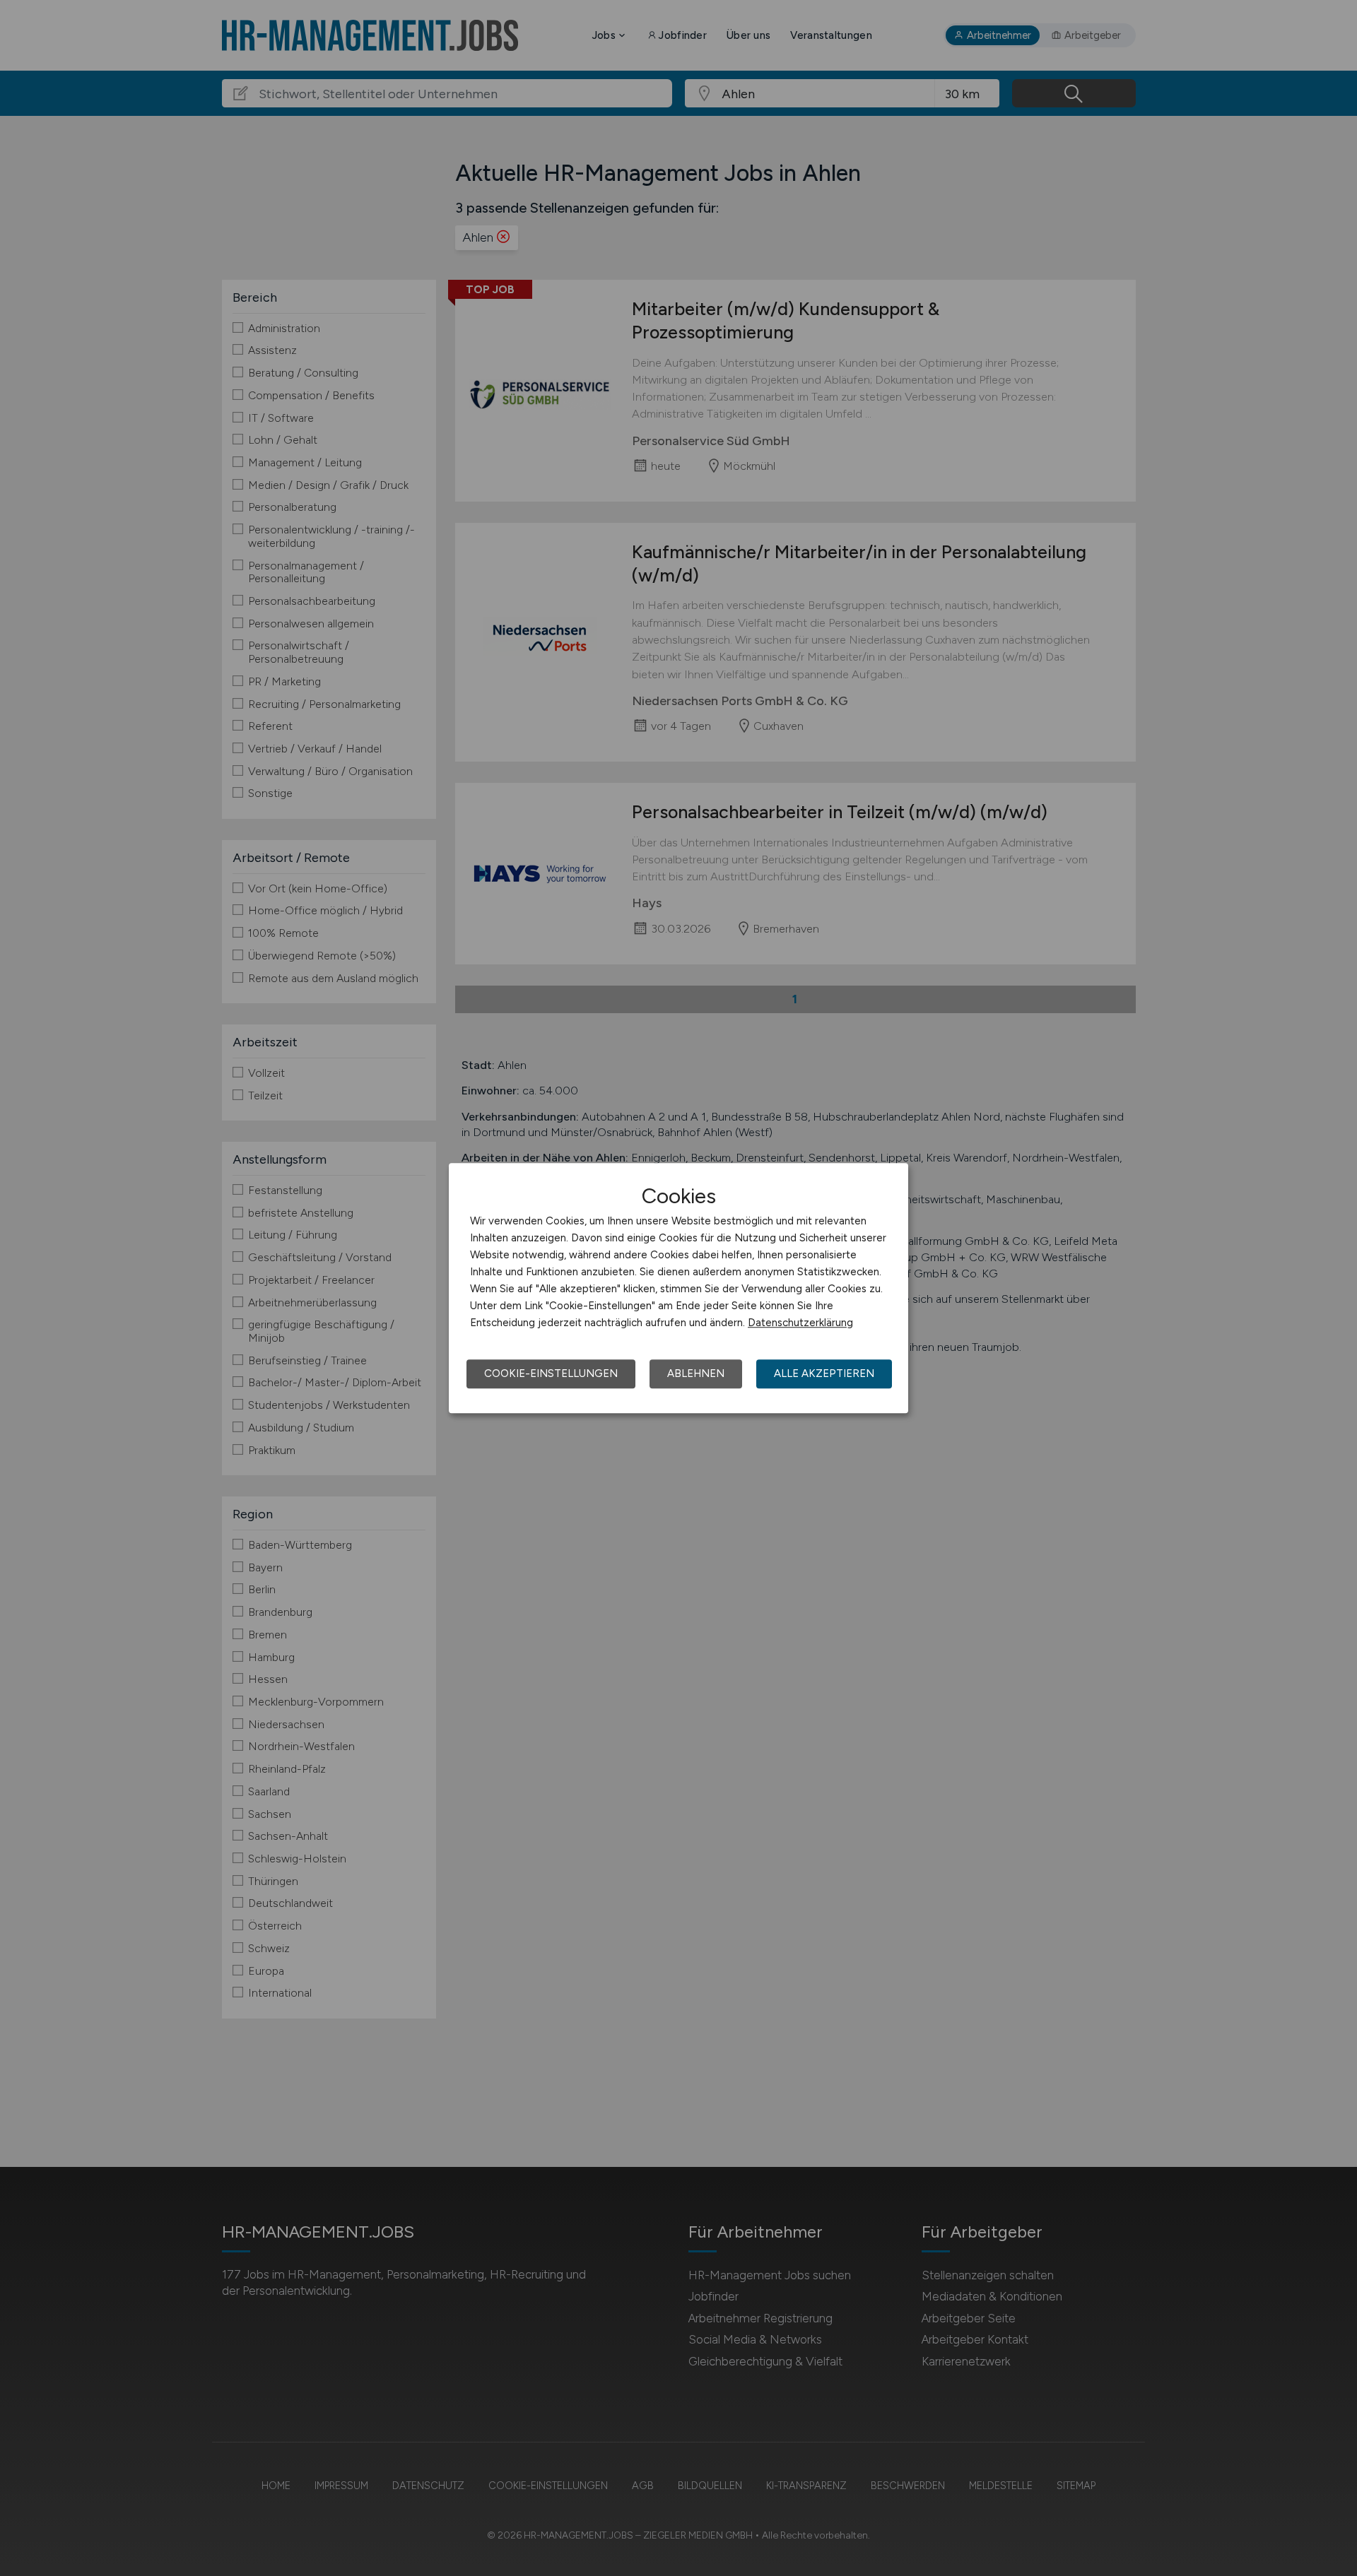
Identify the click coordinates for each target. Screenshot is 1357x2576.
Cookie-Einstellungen (551, 1373)
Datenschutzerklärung (800, 1323)
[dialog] (678, 1288)
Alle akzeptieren (824, 1373)
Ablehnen (696, 1373)
